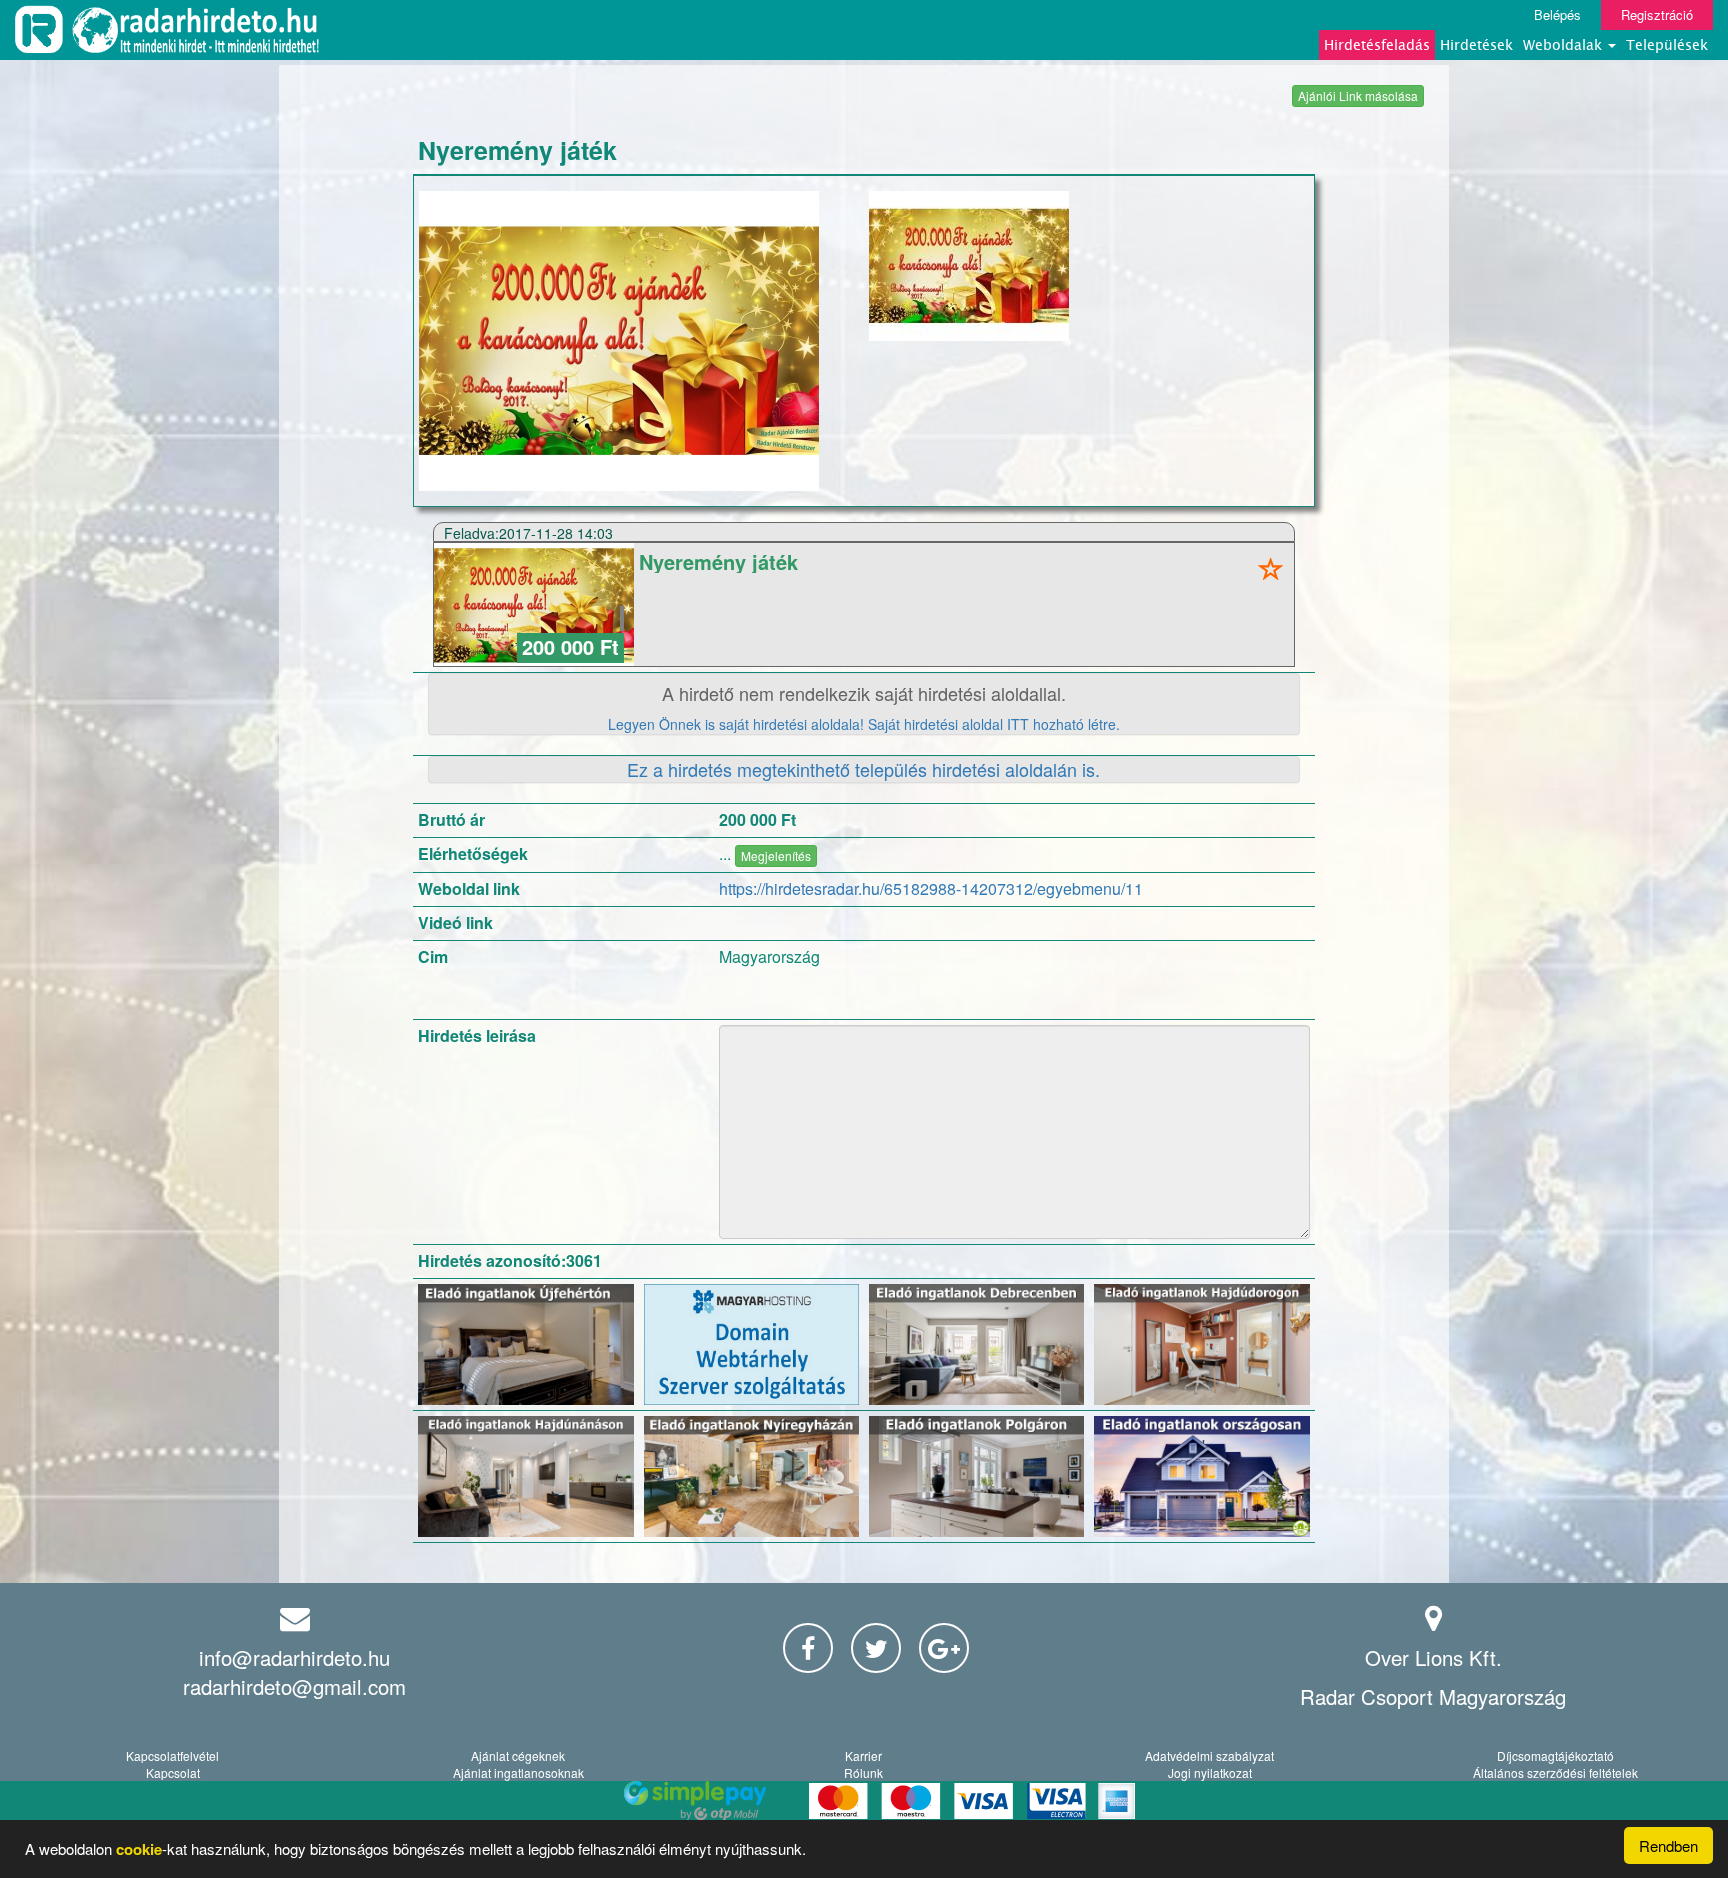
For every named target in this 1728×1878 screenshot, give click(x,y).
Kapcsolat (173, 1772)
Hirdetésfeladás (1377, 44)
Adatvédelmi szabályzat (1209, 1755)
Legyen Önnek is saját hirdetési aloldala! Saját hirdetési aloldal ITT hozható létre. (864, 724)
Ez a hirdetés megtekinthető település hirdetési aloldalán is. (863, 769)
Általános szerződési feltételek (1555, 1772)
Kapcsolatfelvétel (172, 1755)
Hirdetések (1476, 44)
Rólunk (863, 1772)
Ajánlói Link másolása (1358, 95)
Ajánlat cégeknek (518, 1755)
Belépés (1557, 14)
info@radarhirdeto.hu (294, 1657)
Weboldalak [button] (1564, 44)
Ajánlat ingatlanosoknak (518, 1772)
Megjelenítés (776, 855)
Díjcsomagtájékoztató (1555, 1755)
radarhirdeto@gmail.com (294, 1686)
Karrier (863, 1755)
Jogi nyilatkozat (1210, 1772)
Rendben (1668, 1845)
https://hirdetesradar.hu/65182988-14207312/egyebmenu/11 (931, 888)
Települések (1667, 44)
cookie (139, 1849)
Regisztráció (1657, 14)
